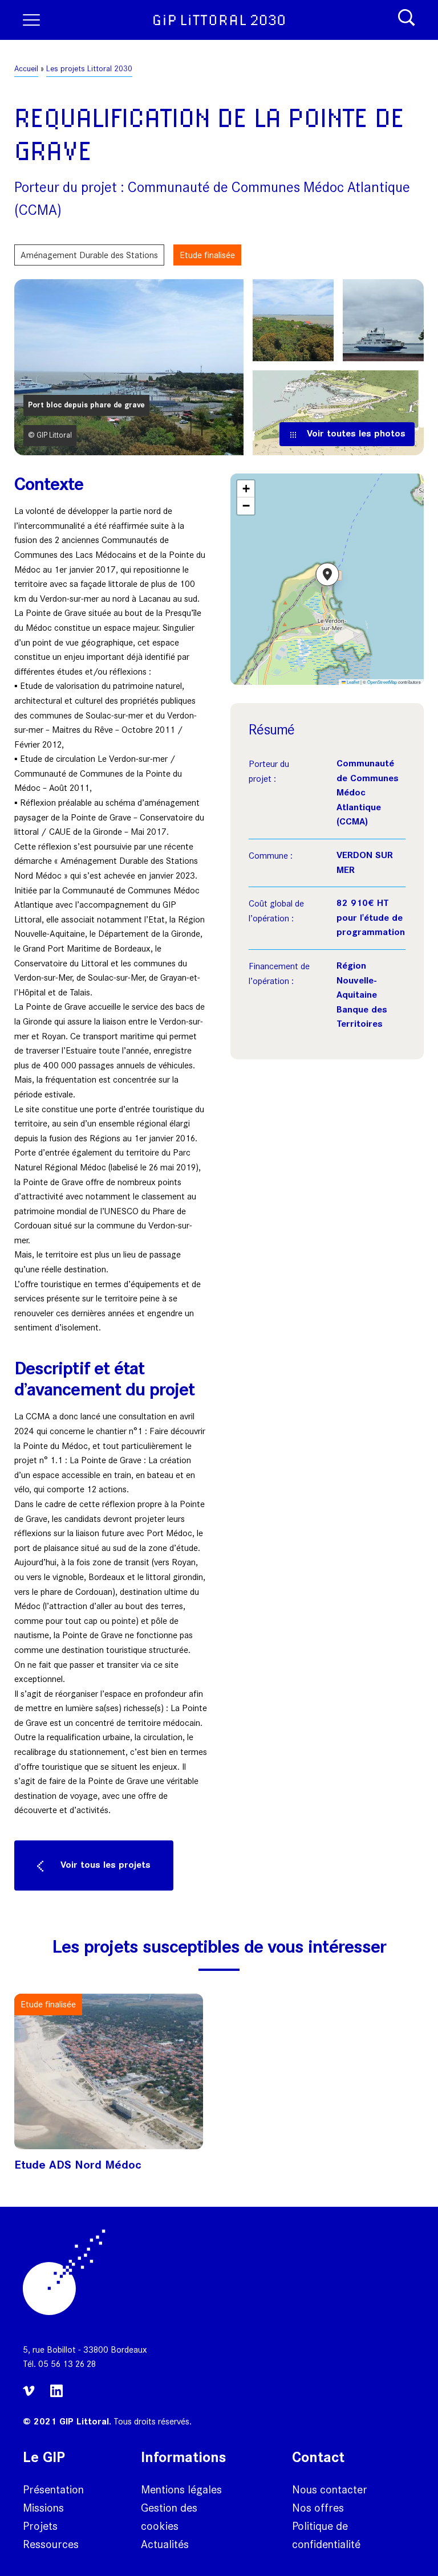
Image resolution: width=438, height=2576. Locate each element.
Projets (40, 2526)
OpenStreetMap (382, 682)
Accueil (26, 69)
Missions (43, 2508)
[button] (327, 579)
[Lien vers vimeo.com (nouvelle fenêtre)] (31, 2398)
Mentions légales (181, 2489)
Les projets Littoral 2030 (89, 69)
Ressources (51, 2544)
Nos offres (318, 2508)
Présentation (53, 2489)
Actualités (165, 2544)
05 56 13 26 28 (67, 2364)
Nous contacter (330, 2489)
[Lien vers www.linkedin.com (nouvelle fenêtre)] (56, 2396)
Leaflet (352, 682)
